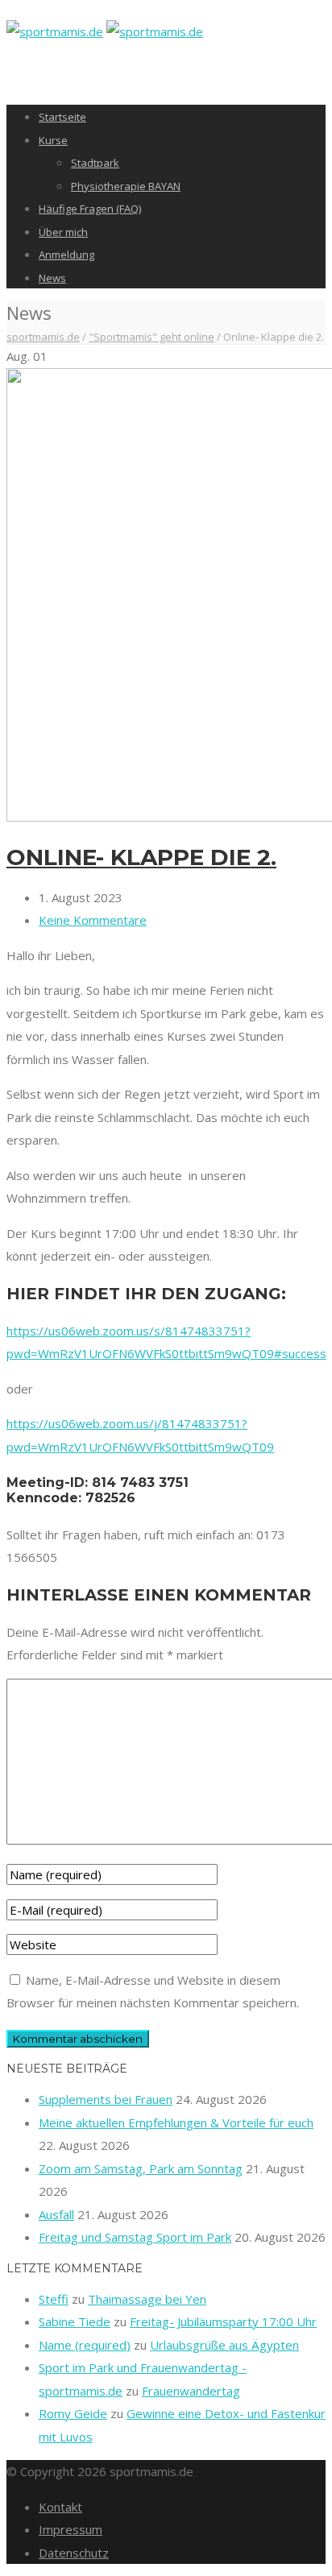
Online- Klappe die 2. (141, 857)
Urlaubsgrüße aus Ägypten (224, 2345)
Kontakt (60, 2507)
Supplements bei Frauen (106, 2099)
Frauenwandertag (191, 2391)
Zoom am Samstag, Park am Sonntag (141, 2168)
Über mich (63, 232)
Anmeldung (66, 255)
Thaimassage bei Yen (147, 2299)
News (52, 278)
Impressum (71, 2529)
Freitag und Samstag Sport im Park (135, 2237)
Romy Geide (73, 2413)
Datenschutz (74, 2553)
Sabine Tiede (75, 2321)
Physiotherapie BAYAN (126, 186)
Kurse (53, 140)
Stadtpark (95, 163)
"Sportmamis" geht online (151, 337)
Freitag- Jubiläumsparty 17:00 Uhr (223, 2321)
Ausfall (56, 2214)
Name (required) (85, 2345)
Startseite (62, 117)
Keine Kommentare (93, 920)
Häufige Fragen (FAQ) (90, 209)
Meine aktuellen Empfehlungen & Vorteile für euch (176, 2123)
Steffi (54, 2299)
